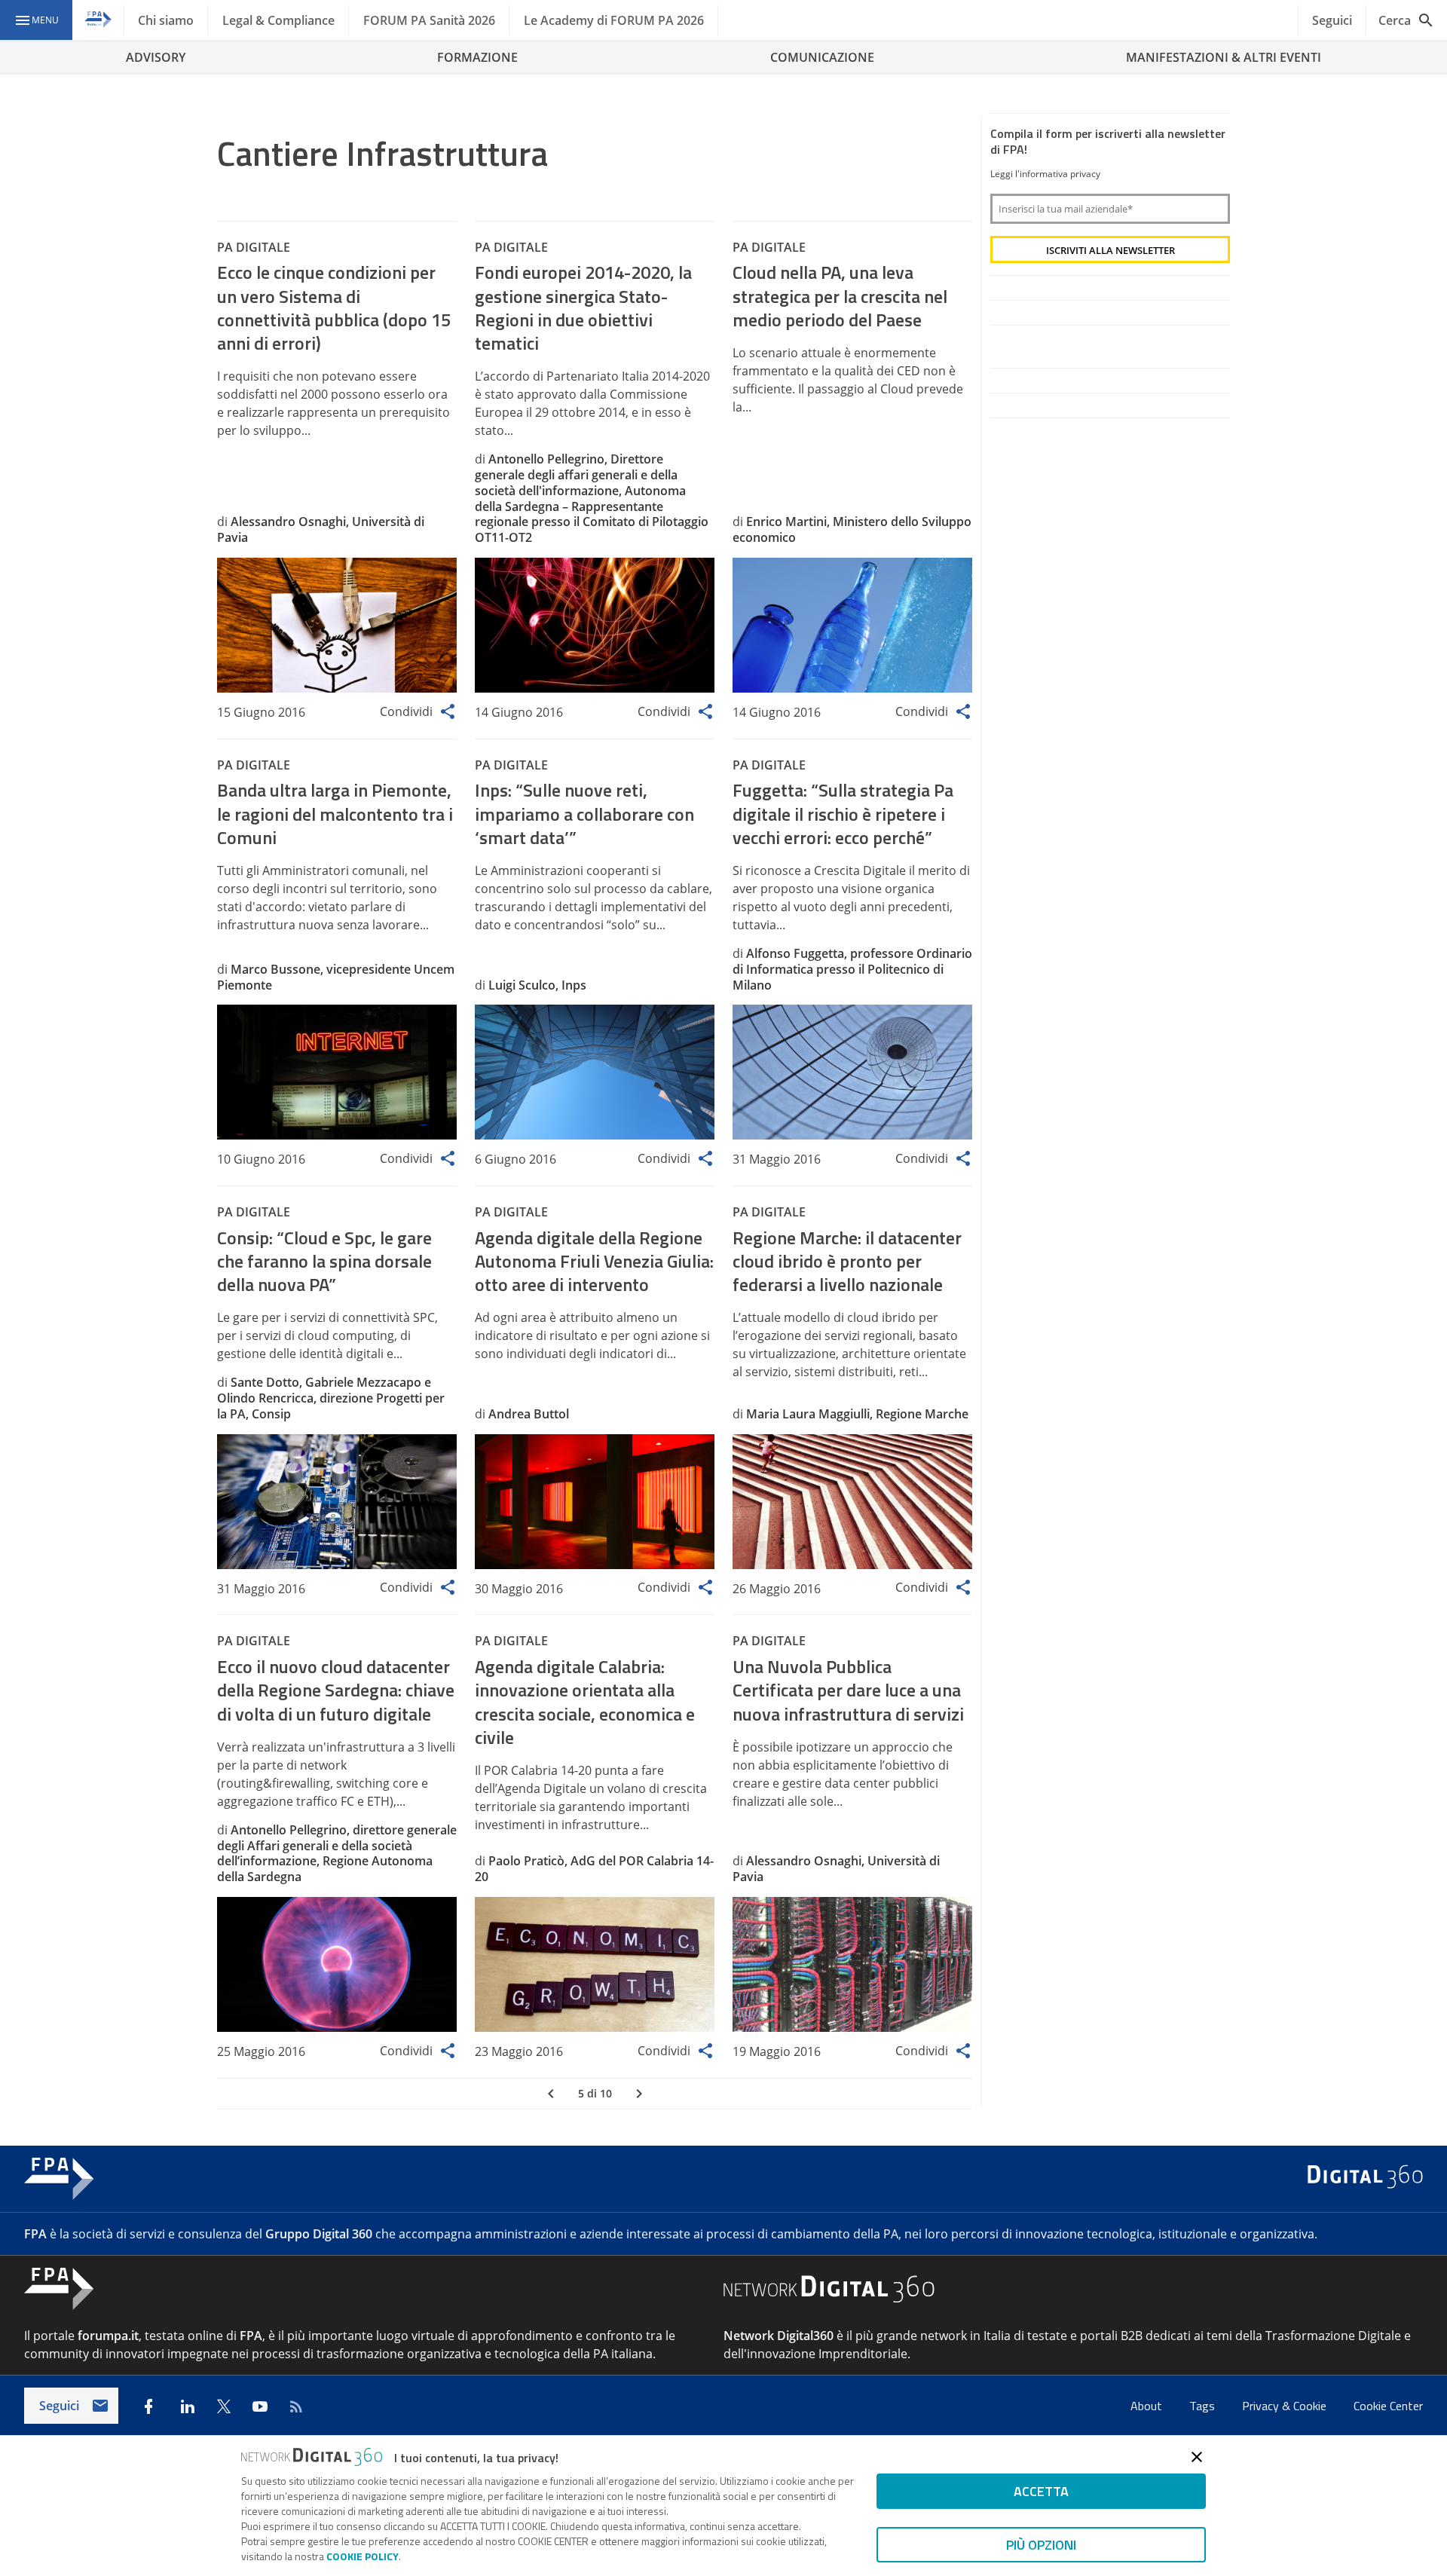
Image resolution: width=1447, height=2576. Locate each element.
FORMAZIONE (477, 57)
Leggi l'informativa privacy (1045, 174)
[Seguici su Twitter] (224, 2406)
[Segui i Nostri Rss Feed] (296, 2406)
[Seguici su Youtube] (260, 2406)
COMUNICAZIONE (822, 57)
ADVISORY (156, 57)
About (1148, 2406)
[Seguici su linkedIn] (188, 2406)
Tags (1204, 2406)
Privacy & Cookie (1286, 2406)
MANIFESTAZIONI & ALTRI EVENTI (1224, 57)
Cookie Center (1388, 2406)
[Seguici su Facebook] (148, 2406)
